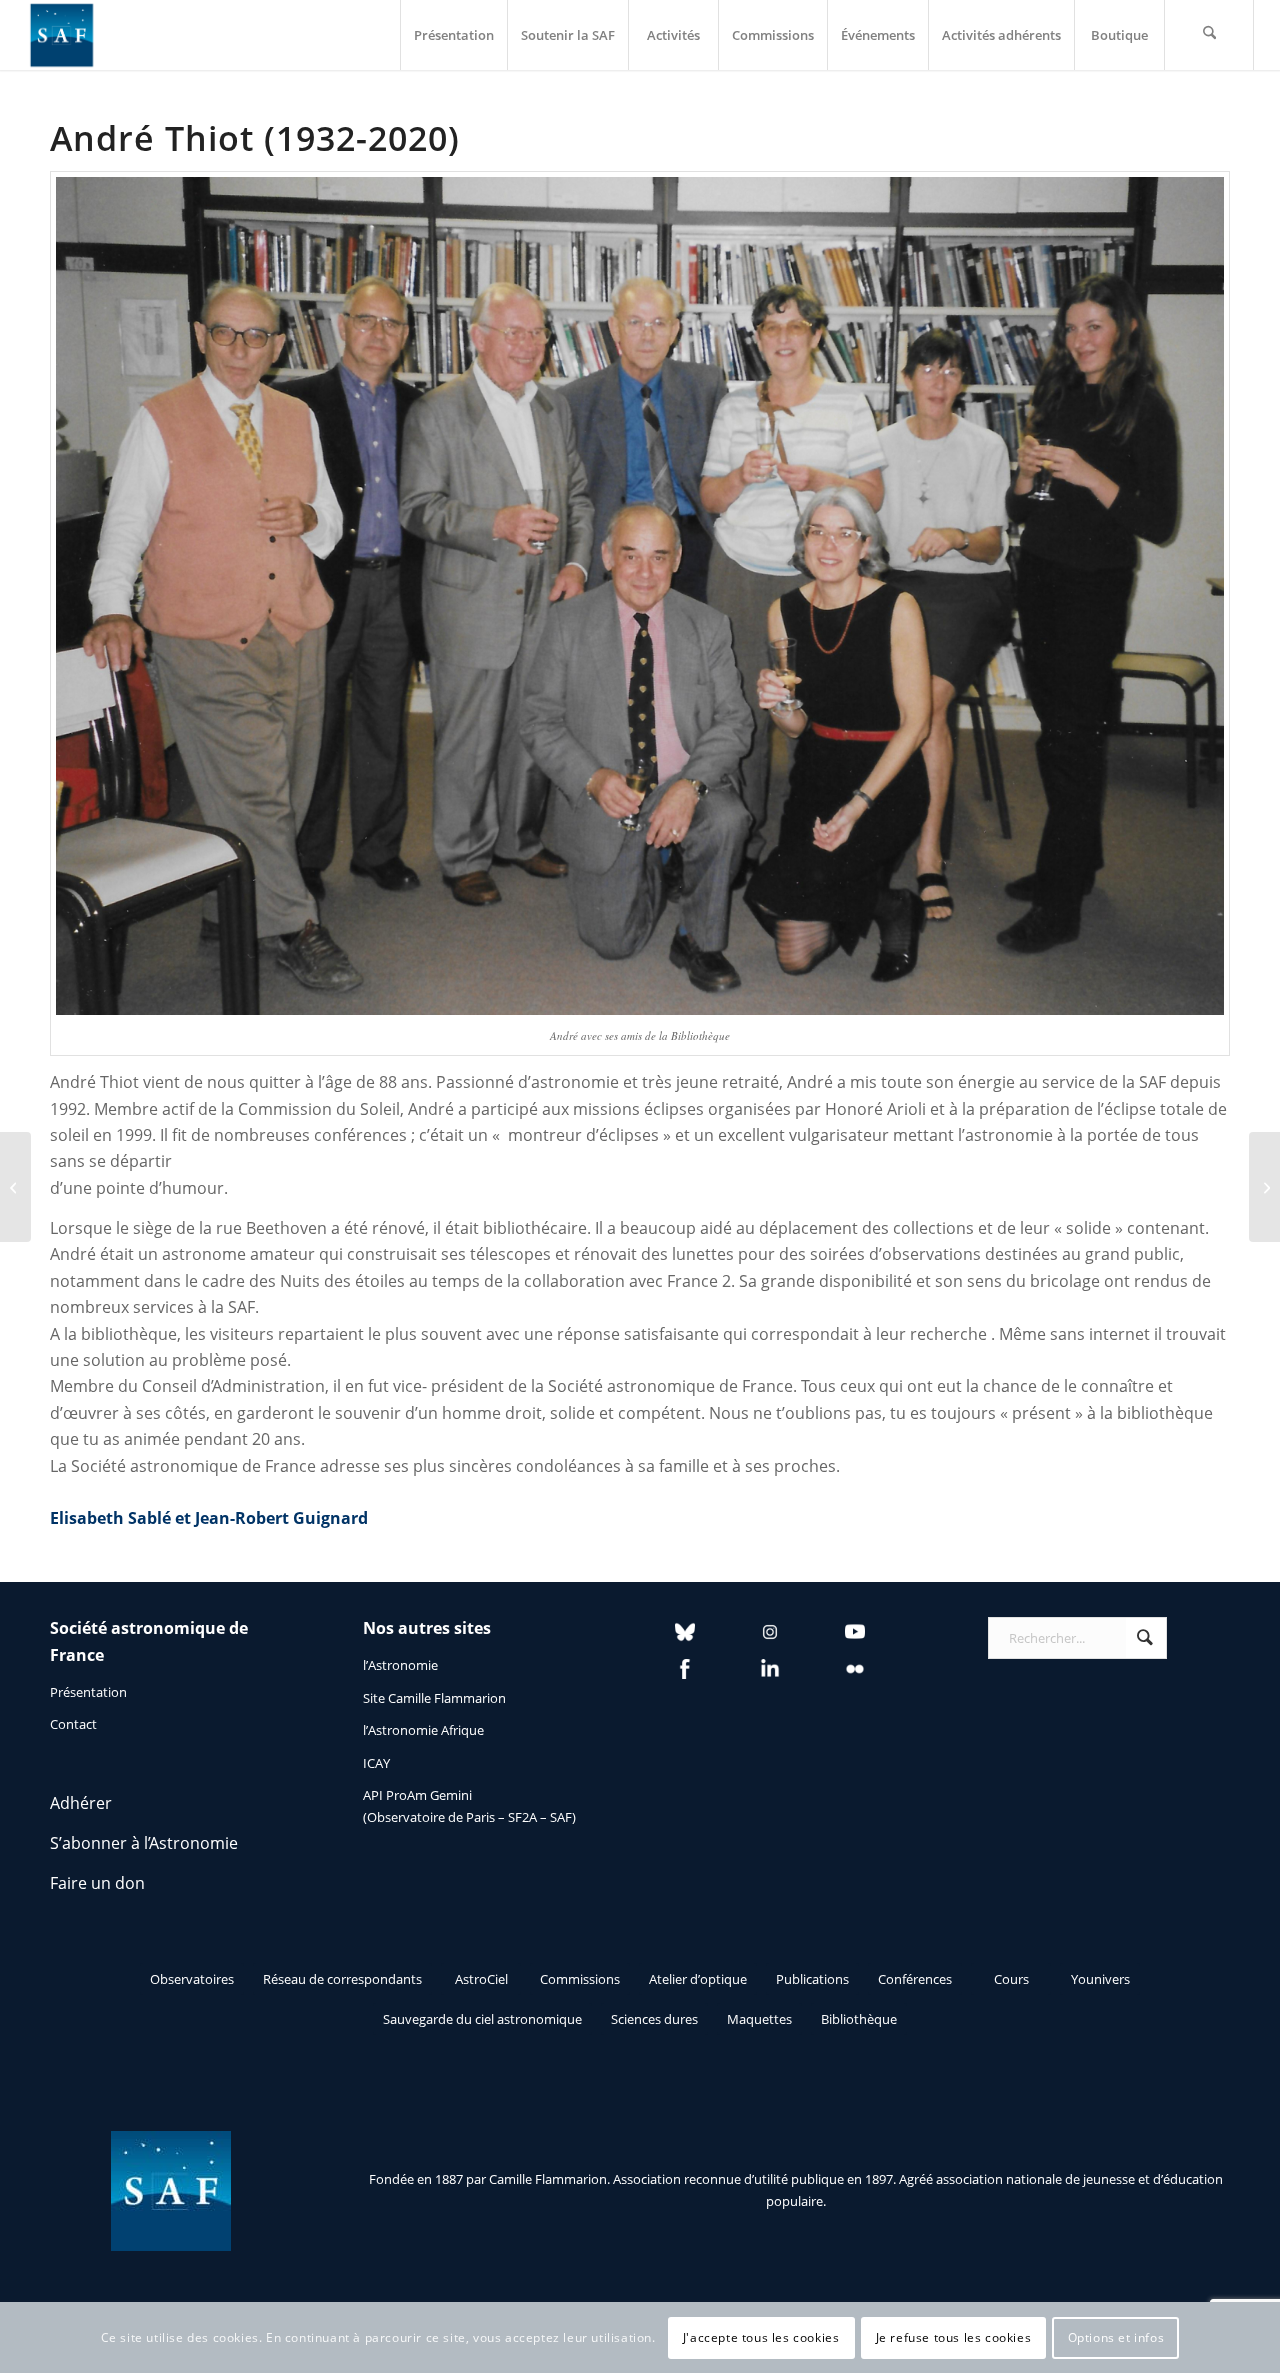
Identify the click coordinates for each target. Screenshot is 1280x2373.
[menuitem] (453, 35)
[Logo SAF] (62, 35)
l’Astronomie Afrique (423, 1730)
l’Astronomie (400, 1665)
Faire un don (97, 1883)
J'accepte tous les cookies (761, 2337)
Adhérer (81, 1803)
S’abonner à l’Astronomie (144, 1843)
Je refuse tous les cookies (954, 2337)
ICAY (376, 1763)
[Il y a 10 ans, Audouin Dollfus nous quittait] (15, 1187)
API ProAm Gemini (417, 1795)
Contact (73, 1724)
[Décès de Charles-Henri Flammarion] (1264, 1187)
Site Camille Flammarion (434, 1698)
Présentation (88, 1692)
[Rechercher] (1209, 35)
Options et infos (1116, 2337)
